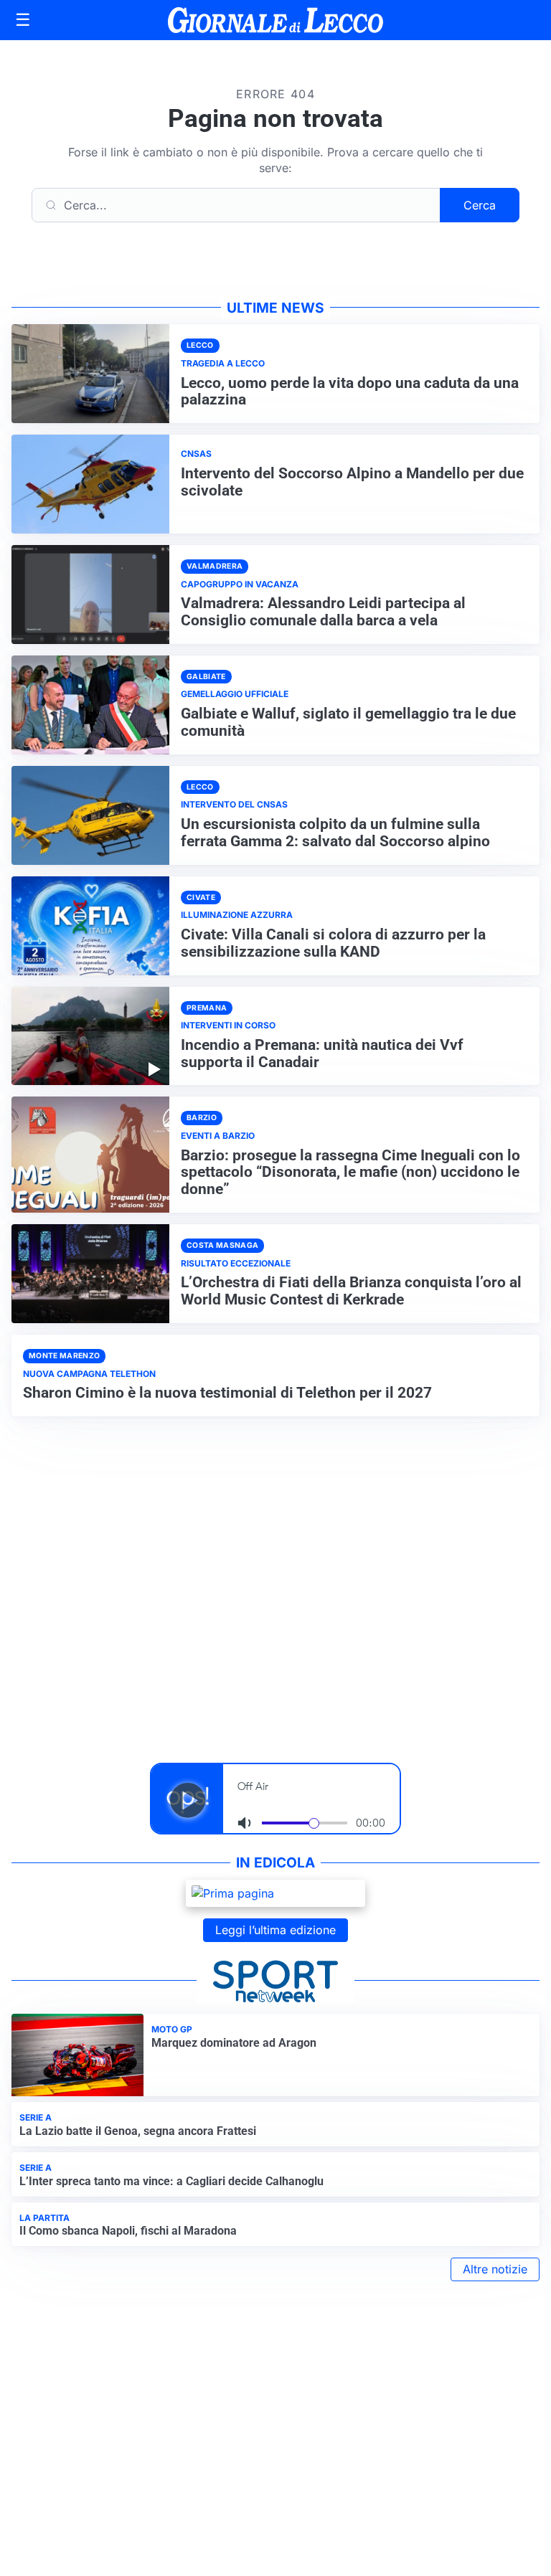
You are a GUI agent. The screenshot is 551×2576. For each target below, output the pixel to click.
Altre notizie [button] (495, 2269)
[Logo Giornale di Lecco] (275, 20)
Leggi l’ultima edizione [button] (275, 1930)
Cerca (480, 205)
